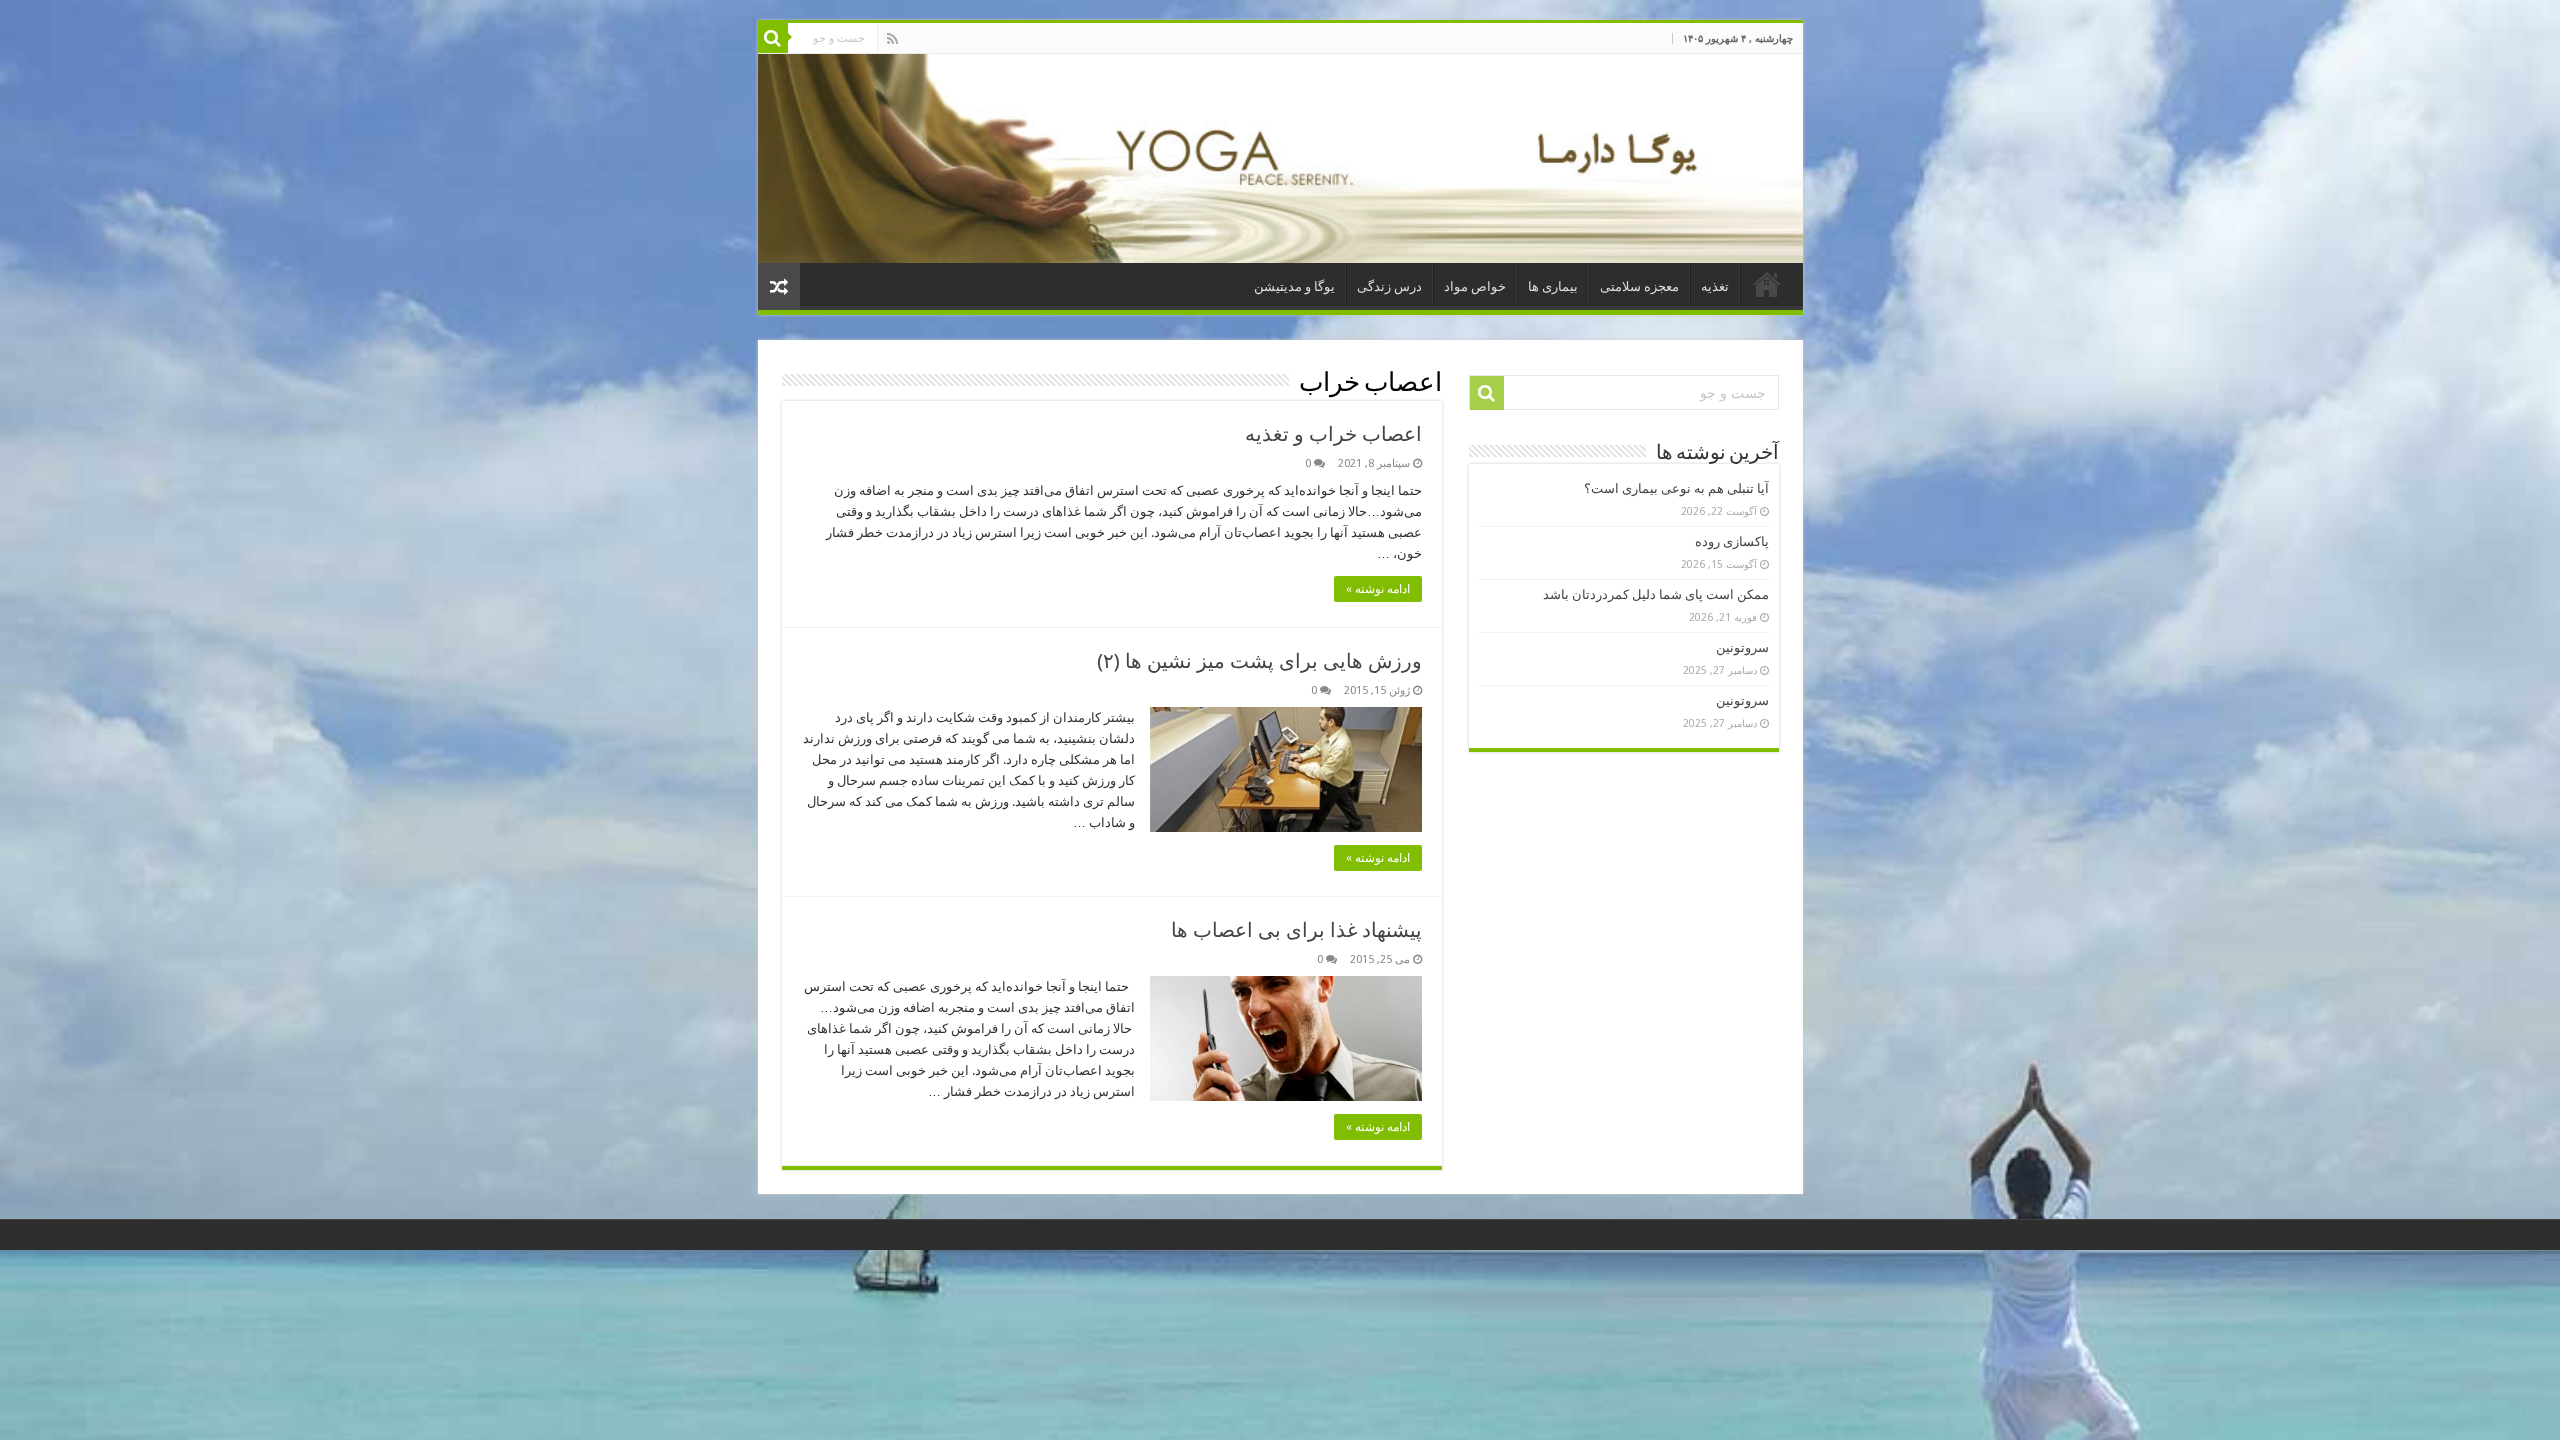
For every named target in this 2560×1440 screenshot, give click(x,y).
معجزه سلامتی (1639, 286)
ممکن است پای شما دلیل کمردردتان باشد (1656, 594)
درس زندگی (1389, 286)
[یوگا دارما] (1280, 158)
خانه (1767, 284)
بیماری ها (1553, 286)
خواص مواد (1475, 286)
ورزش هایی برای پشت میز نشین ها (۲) (1259, 661)
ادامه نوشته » (1378, 589)
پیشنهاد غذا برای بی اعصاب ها (1296, 930)
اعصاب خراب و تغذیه (1333, 434)
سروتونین (1742, 647)
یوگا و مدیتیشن (1294, 286)
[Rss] (892, 39)
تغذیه (1715, 286)
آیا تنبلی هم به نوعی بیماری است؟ (1676, 488)
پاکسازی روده (1732, 541)
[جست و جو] (773, 38)
